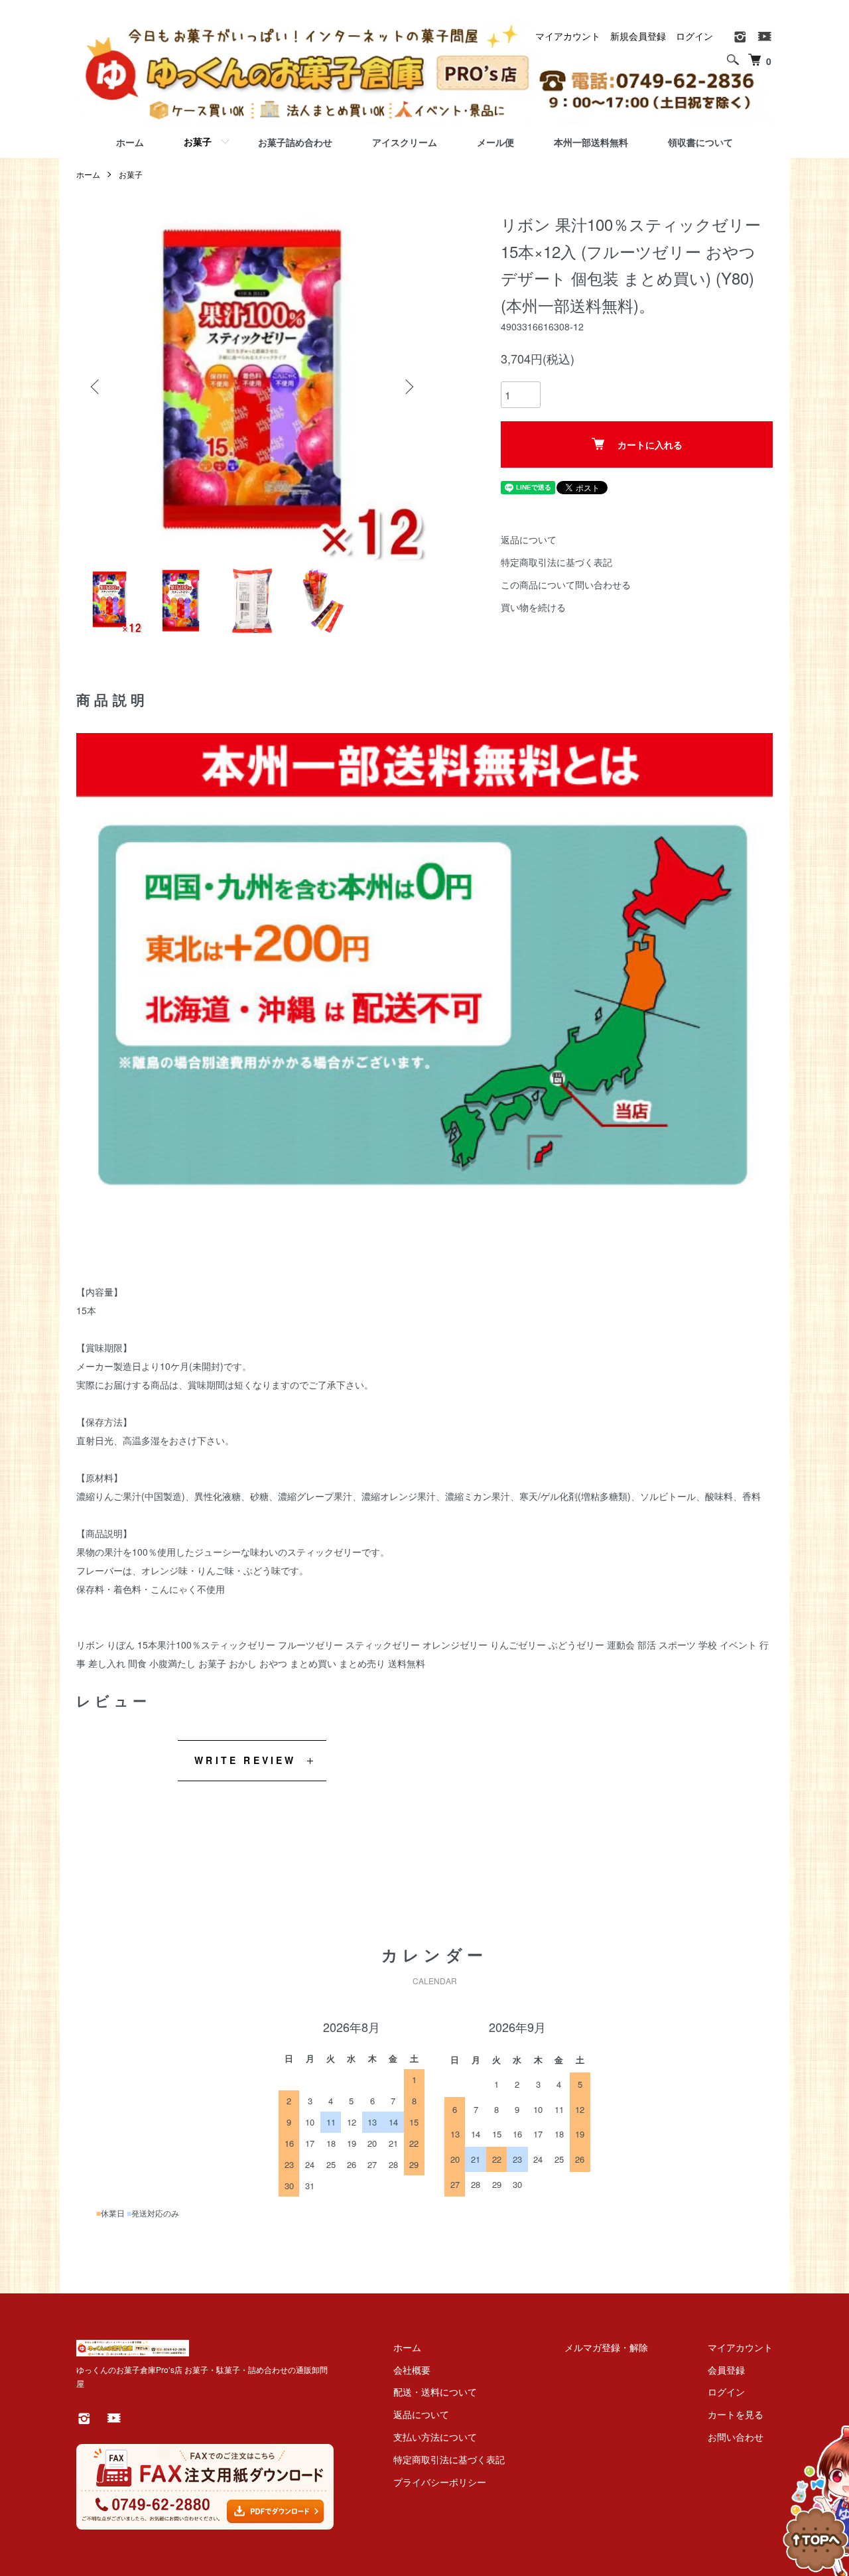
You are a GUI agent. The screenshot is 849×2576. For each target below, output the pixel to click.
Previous (96, 387)
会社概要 (412, 2370)
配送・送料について (435, 2392)
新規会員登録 (638, 36)
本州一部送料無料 (591, 142)
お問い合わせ (736, 2437)
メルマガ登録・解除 (606, 2347)
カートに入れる (650, 444)
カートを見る (736, 2414)
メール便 (495, 142)
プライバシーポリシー (440, 2482)
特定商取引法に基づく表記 (556, 562)
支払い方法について (435, 2437)
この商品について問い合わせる (566, 584)
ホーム (130, 142)
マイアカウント (568, 36)
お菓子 (198, 141)
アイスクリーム (405, 142)
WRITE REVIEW (245, 1760)
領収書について (700, 142)
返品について (529, 539)
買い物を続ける (533, 607)
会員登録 (726, 2370)
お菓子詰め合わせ (295, 142)
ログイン (694, 36)
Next (408, 387)
